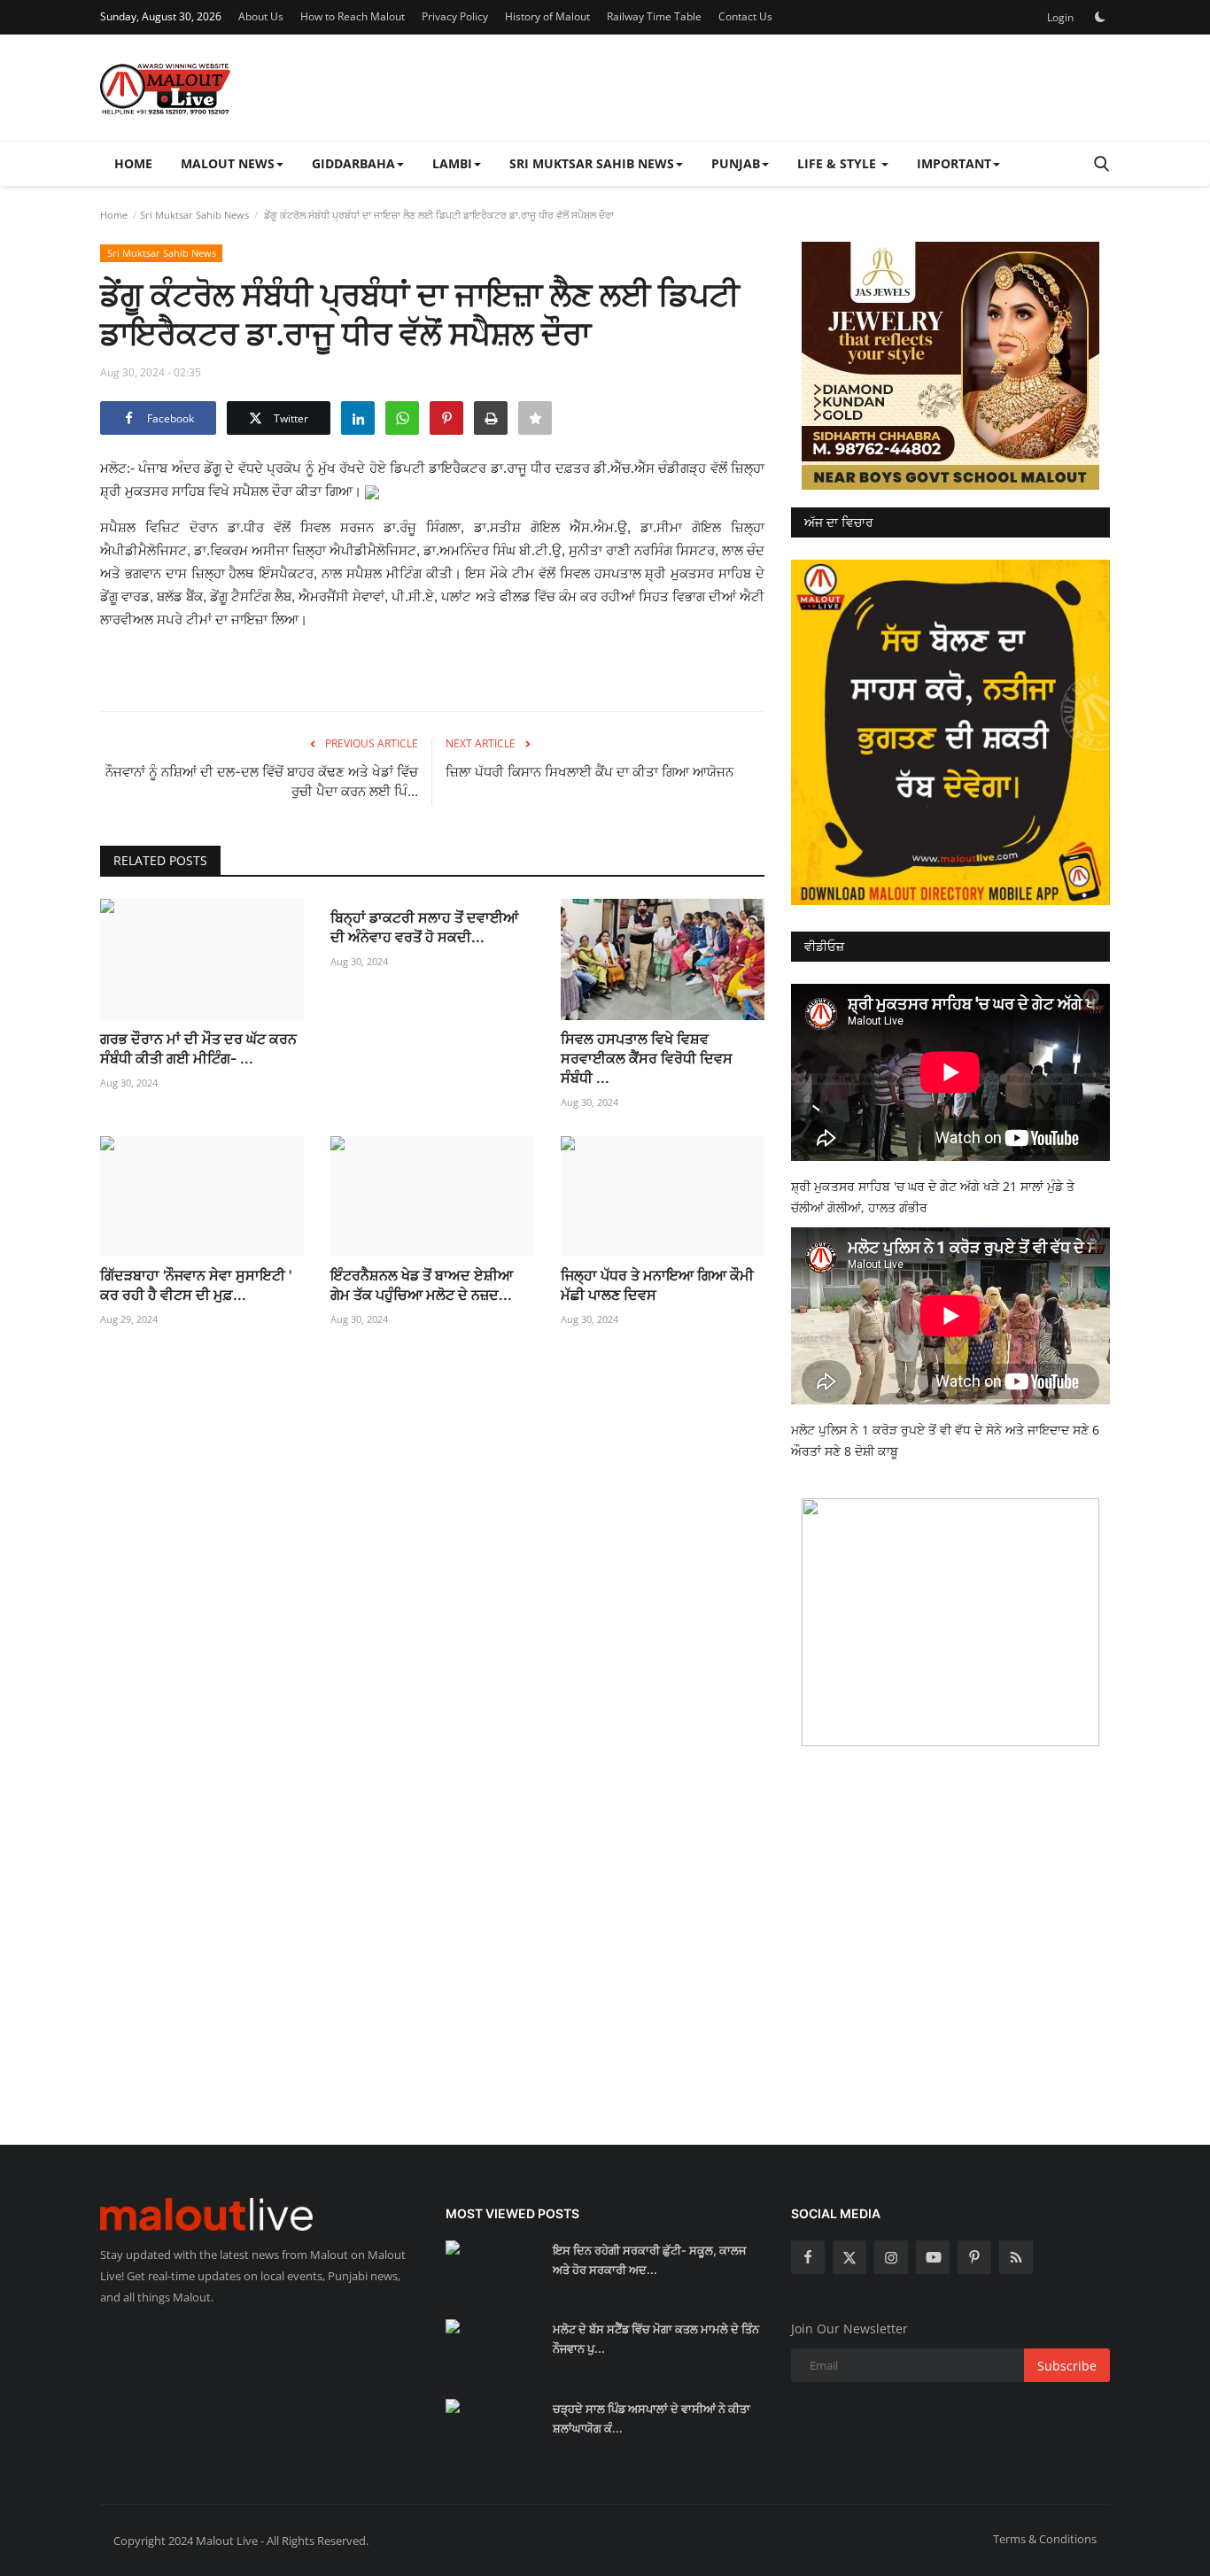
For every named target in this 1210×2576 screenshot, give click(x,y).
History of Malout (547, 16)
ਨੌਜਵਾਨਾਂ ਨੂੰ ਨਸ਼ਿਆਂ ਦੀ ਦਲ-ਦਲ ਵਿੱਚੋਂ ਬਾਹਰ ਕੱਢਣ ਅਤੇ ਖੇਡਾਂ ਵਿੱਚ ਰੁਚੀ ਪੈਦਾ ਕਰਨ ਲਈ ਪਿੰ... (262, 781)
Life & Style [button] (838, 163)
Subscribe (1067, 2366)
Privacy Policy (455, 16)
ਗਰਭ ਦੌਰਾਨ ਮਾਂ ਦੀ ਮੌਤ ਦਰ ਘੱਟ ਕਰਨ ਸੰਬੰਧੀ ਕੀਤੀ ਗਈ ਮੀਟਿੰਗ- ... (198, 1048)
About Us (261, 16)
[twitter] (849, 2257)
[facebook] (808, 2257)
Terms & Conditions (1045, 2539)
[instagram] (891, 2257)
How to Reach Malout (353, 16)
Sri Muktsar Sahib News (194, 215)
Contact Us (745, 16)
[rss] (1016, 2257)
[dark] (1100, 17)
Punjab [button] (736, 163)
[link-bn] (950, 366)
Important (954, 163)
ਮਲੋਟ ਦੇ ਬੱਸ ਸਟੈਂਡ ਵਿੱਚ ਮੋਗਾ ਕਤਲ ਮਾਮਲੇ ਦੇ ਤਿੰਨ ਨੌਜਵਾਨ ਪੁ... (656, 2339)
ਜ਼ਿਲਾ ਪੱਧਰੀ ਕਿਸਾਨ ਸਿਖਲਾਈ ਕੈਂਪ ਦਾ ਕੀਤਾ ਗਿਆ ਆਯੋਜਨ (589, 772)
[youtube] (933, 2257)
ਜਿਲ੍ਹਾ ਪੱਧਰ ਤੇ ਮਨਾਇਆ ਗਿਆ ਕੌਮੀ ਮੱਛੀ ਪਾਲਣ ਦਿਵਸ (657, 1285)
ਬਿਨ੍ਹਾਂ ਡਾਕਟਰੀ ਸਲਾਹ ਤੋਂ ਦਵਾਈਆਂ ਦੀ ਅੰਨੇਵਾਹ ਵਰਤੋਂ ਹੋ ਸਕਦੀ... (424, 927)
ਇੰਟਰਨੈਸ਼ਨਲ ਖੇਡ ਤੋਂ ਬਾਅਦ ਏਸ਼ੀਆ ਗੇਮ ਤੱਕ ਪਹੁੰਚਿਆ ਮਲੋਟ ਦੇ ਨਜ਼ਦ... (422, 1285)
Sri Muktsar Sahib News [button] (592, 163)
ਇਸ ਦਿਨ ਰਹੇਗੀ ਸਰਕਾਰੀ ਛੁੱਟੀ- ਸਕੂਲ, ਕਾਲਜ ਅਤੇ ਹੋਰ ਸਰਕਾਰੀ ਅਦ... (649, 2260)
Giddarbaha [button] (353, 163)
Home (133, 163)
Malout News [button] (228, 163)
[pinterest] (974, 2257)
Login (1060, 17)
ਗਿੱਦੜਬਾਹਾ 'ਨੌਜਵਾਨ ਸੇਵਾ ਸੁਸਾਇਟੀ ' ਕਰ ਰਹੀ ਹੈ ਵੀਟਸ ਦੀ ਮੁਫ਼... (196, 1285)
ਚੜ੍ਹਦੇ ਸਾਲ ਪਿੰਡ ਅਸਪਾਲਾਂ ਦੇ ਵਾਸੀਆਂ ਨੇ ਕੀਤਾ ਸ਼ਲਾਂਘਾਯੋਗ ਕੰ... (652, 2418)
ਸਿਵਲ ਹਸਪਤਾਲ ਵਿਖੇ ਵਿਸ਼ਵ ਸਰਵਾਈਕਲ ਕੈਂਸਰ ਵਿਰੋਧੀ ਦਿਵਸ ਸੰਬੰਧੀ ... (647, 1058)
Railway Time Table (654, 16)
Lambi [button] (452, 163)
